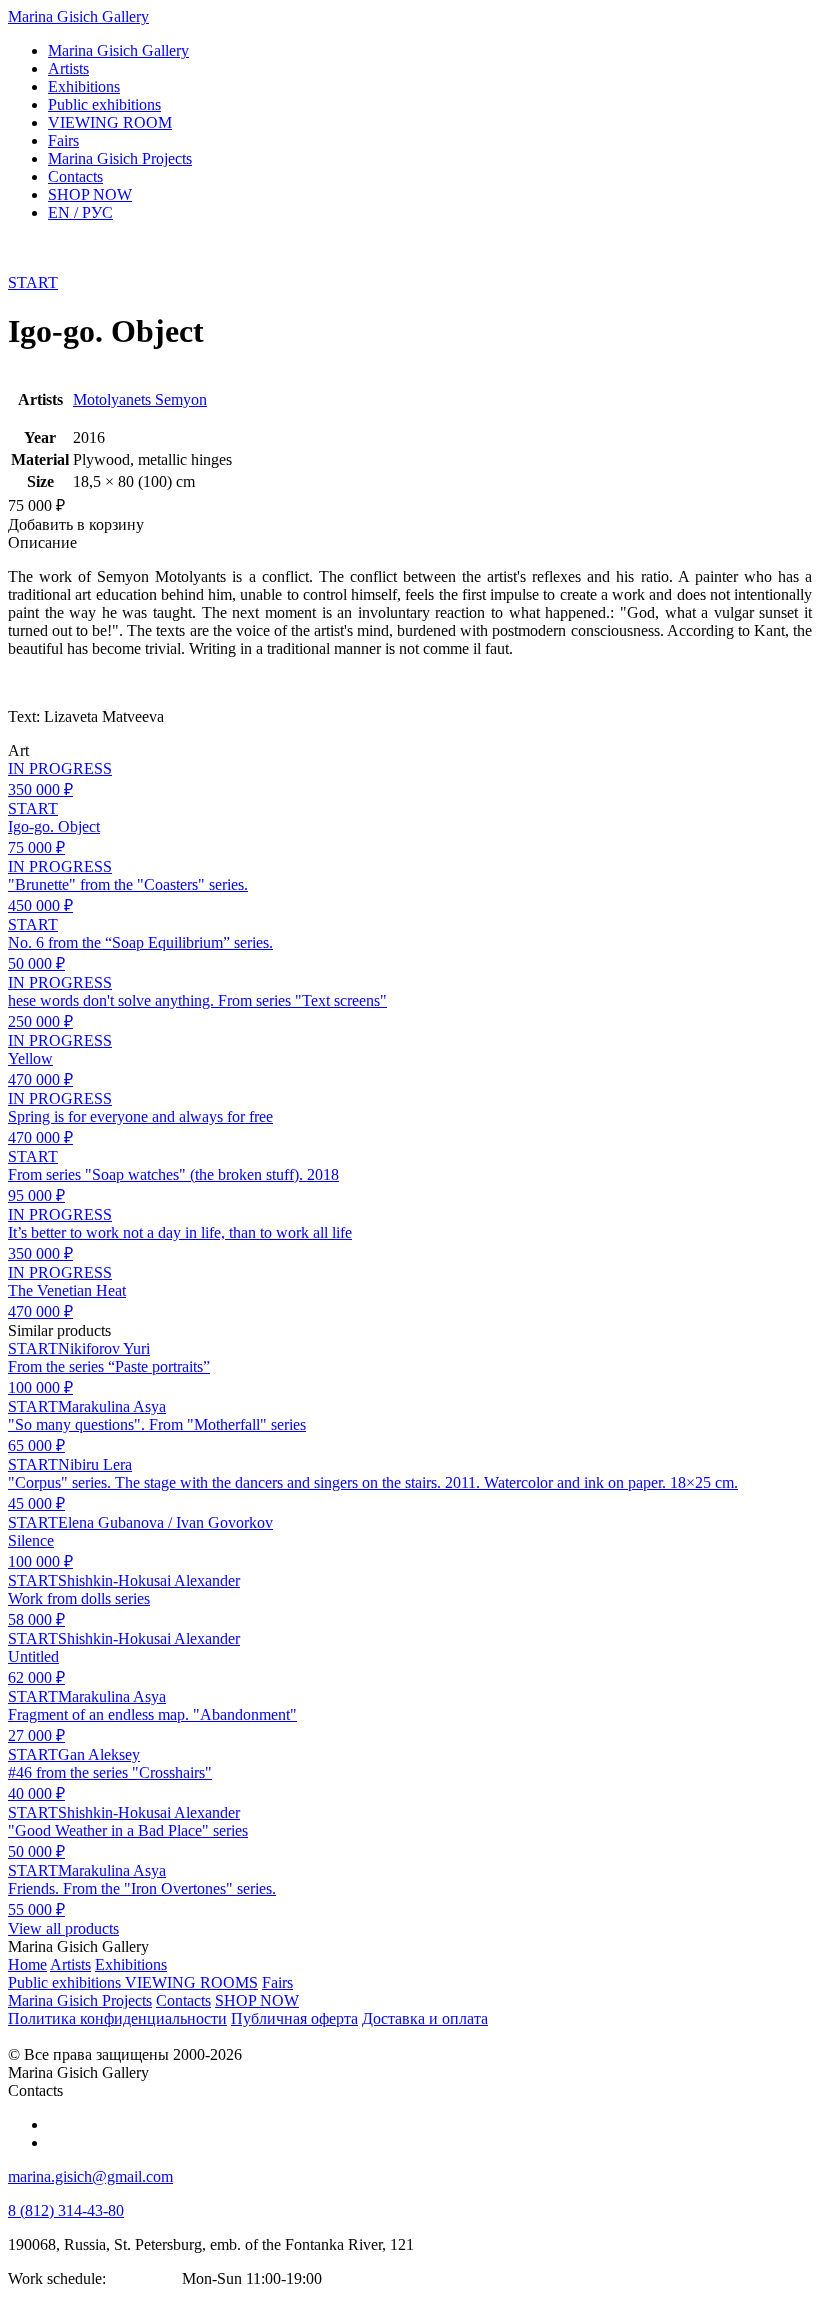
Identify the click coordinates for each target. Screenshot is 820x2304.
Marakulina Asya (112, 1406)
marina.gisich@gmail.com (90, 2176)
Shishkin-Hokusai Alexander (149, 1580)
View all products (63, 1928)
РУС (80, 212)
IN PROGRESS (60, 768)
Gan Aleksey (99, 1754)
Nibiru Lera (95, 1464)
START (33, 282)
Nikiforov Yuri (104, 1348)
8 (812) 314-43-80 (66, 2210)
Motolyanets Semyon (140, 399)
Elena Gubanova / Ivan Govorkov (165, 1522)
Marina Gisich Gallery (78, 16)
